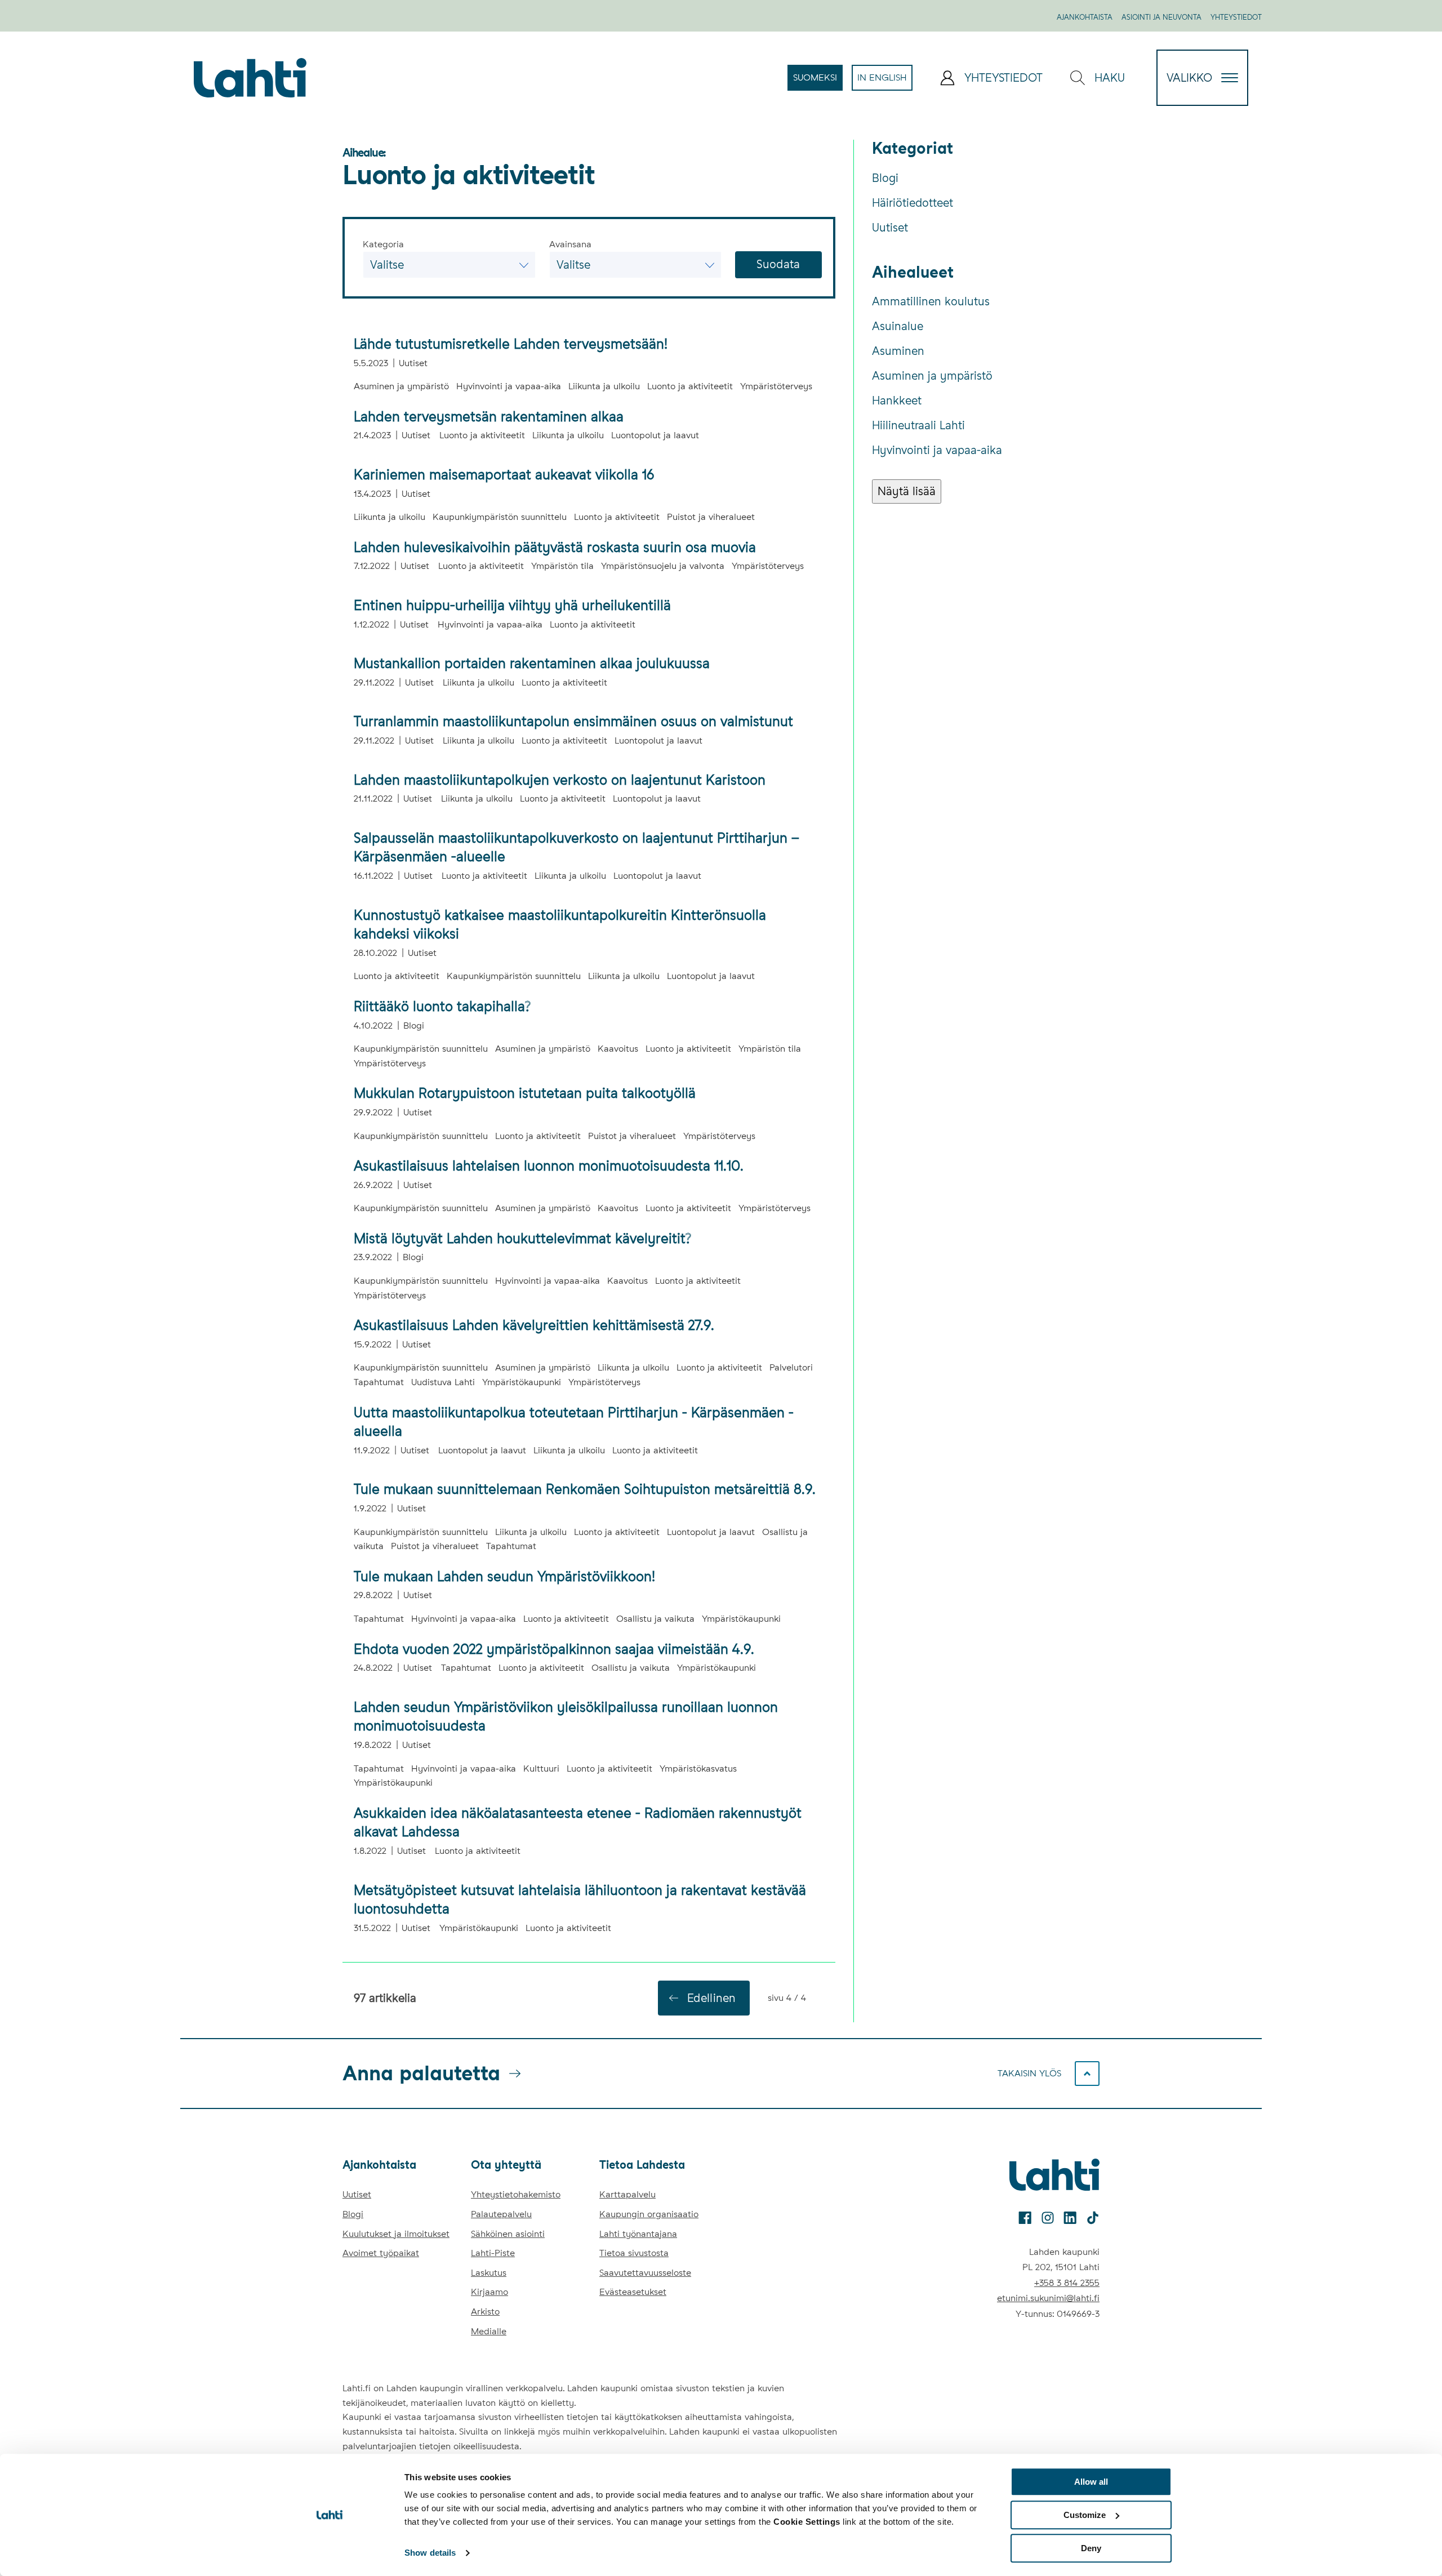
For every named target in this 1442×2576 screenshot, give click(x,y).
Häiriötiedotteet (913, 203)
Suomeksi (818, 81)
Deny (1091, 2548)
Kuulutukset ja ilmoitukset (396, 2234)
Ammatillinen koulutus (931, 301)
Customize (1085, 2515)
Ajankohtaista (1085, 17)
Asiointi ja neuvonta (1161, 17)
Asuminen (898, 351)
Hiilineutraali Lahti (918, 425)
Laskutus (489, 2273)
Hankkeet (897, 401)
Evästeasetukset (633, 2292)
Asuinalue (898, 326)
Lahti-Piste (493, 2253)
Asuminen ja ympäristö (932, 376)
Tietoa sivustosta (634, 2253)
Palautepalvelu (501, 2214)
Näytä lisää (907, 491)
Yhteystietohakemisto (516, 2194)
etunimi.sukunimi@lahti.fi (1048, 2298)
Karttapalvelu (627, 2194)
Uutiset (890, 228)
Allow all (1091, 2482)
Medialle (489, 2331)
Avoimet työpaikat (381, 2253)
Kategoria (383, 244)
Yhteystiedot (1236, 17)
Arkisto (485, 2312)
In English (885, 81)
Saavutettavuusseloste (645, 2273)
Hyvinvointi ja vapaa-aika (937, 450)
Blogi (885, 178)
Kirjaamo (489, 2292)
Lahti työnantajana (638, 2234)
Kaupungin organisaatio (649, 2214)
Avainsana (570, 244)
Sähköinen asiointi (508, 2234)
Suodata (778, 264)
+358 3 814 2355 (1067, 2283)
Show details (430, 2553)
